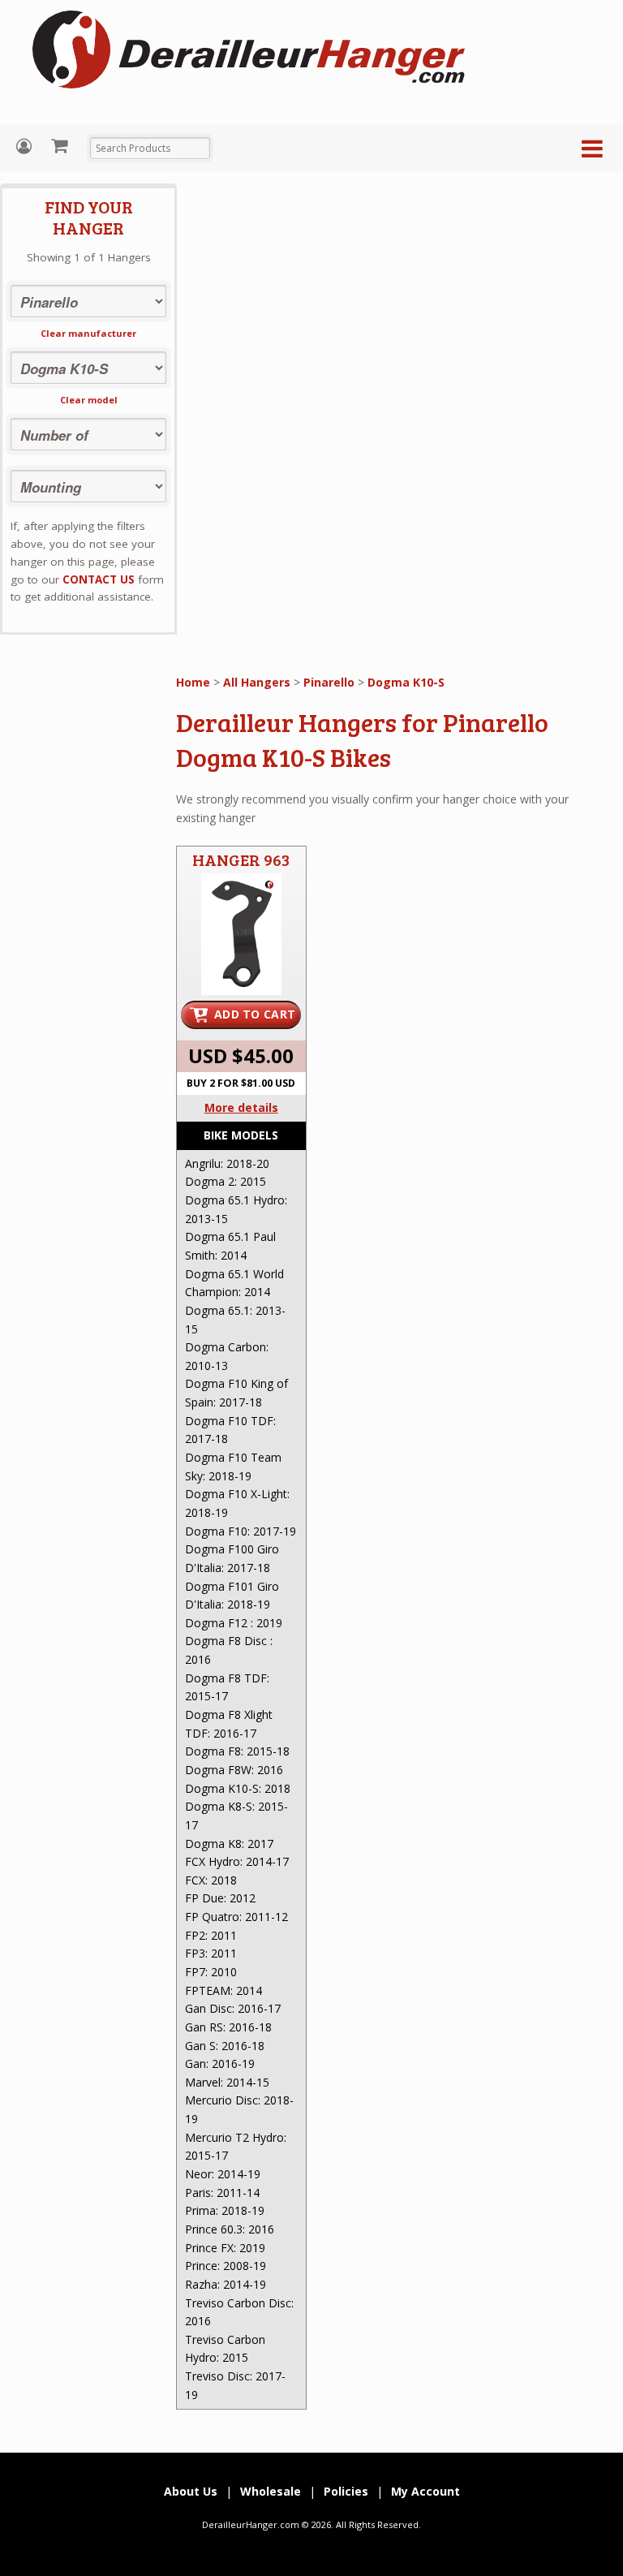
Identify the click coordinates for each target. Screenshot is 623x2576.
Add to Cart (255, 1014)
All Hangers (257, 682)
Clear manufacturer (88, 333)
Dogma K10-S (406, 682)
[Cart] (61, 145)
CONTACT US (99, 579)
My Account (26, 146)
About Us (191, 2491)
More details (241, 1107)
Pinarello (329, 682)
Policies (346, 2491)
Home (193, 682)
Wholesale (271, 2491)
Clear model (89, 400)
